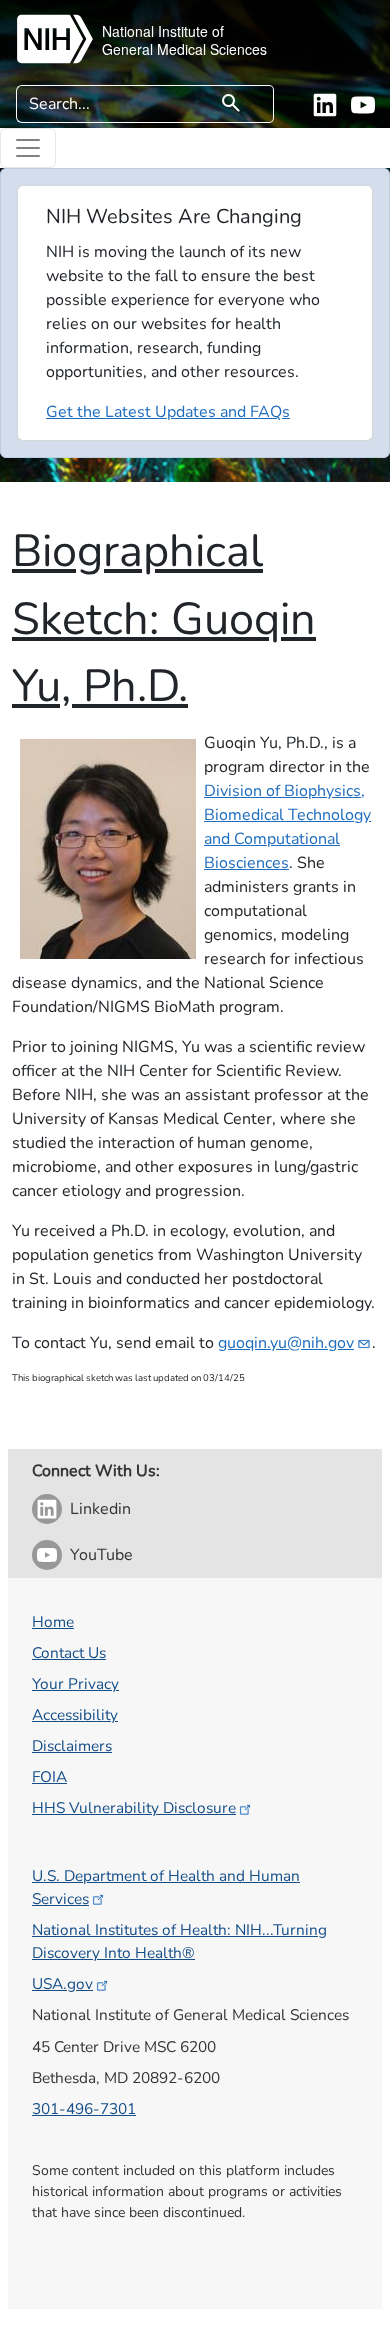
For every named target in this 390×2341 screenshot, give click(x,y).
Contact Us (69, 1652)
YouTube (101, 1555)
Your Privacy (75, 1683)
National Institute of (163, 31)
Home (53, 1621)
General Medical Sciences (184, 49)
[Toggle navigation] (28, 148)
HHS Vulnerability (134, 1807)
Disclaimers (72, 1745)
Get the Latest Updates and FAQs (168, 412)
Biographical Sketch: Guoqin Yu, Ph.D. (164, 619)
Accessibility (75, 1714)
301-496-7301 (84, 2108)
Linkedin (100, 1509)
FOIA (49, 1776)
